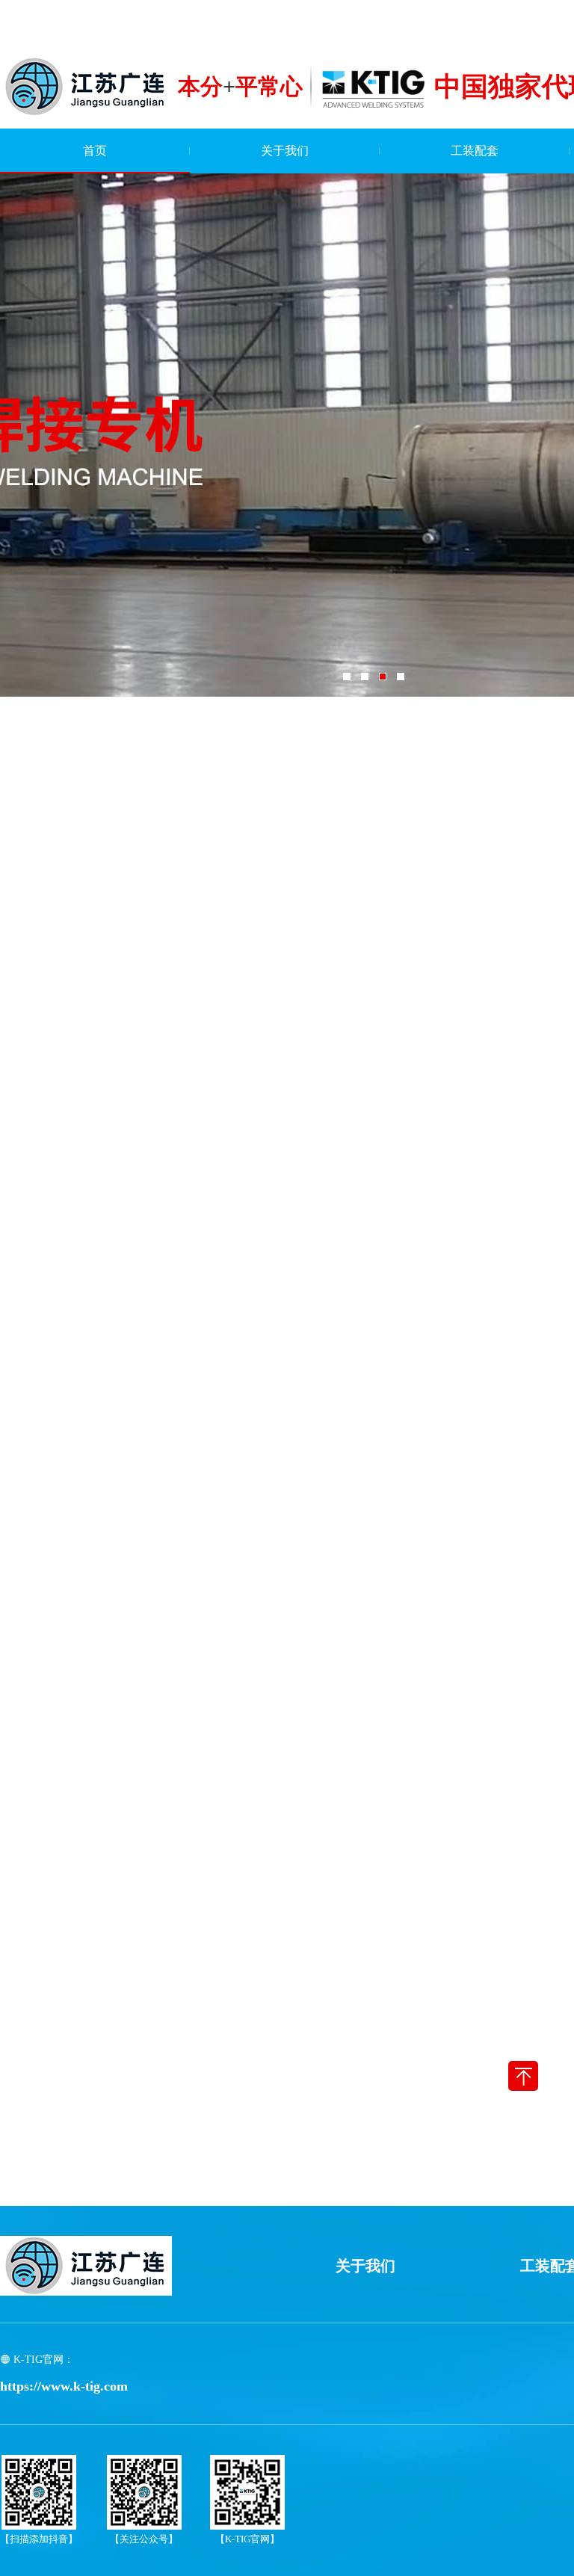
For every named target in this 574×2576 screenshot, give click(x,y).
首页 (95, 151)
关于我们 (285, 151)
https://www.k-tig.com (64, 2386)
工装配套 (475, 151)
